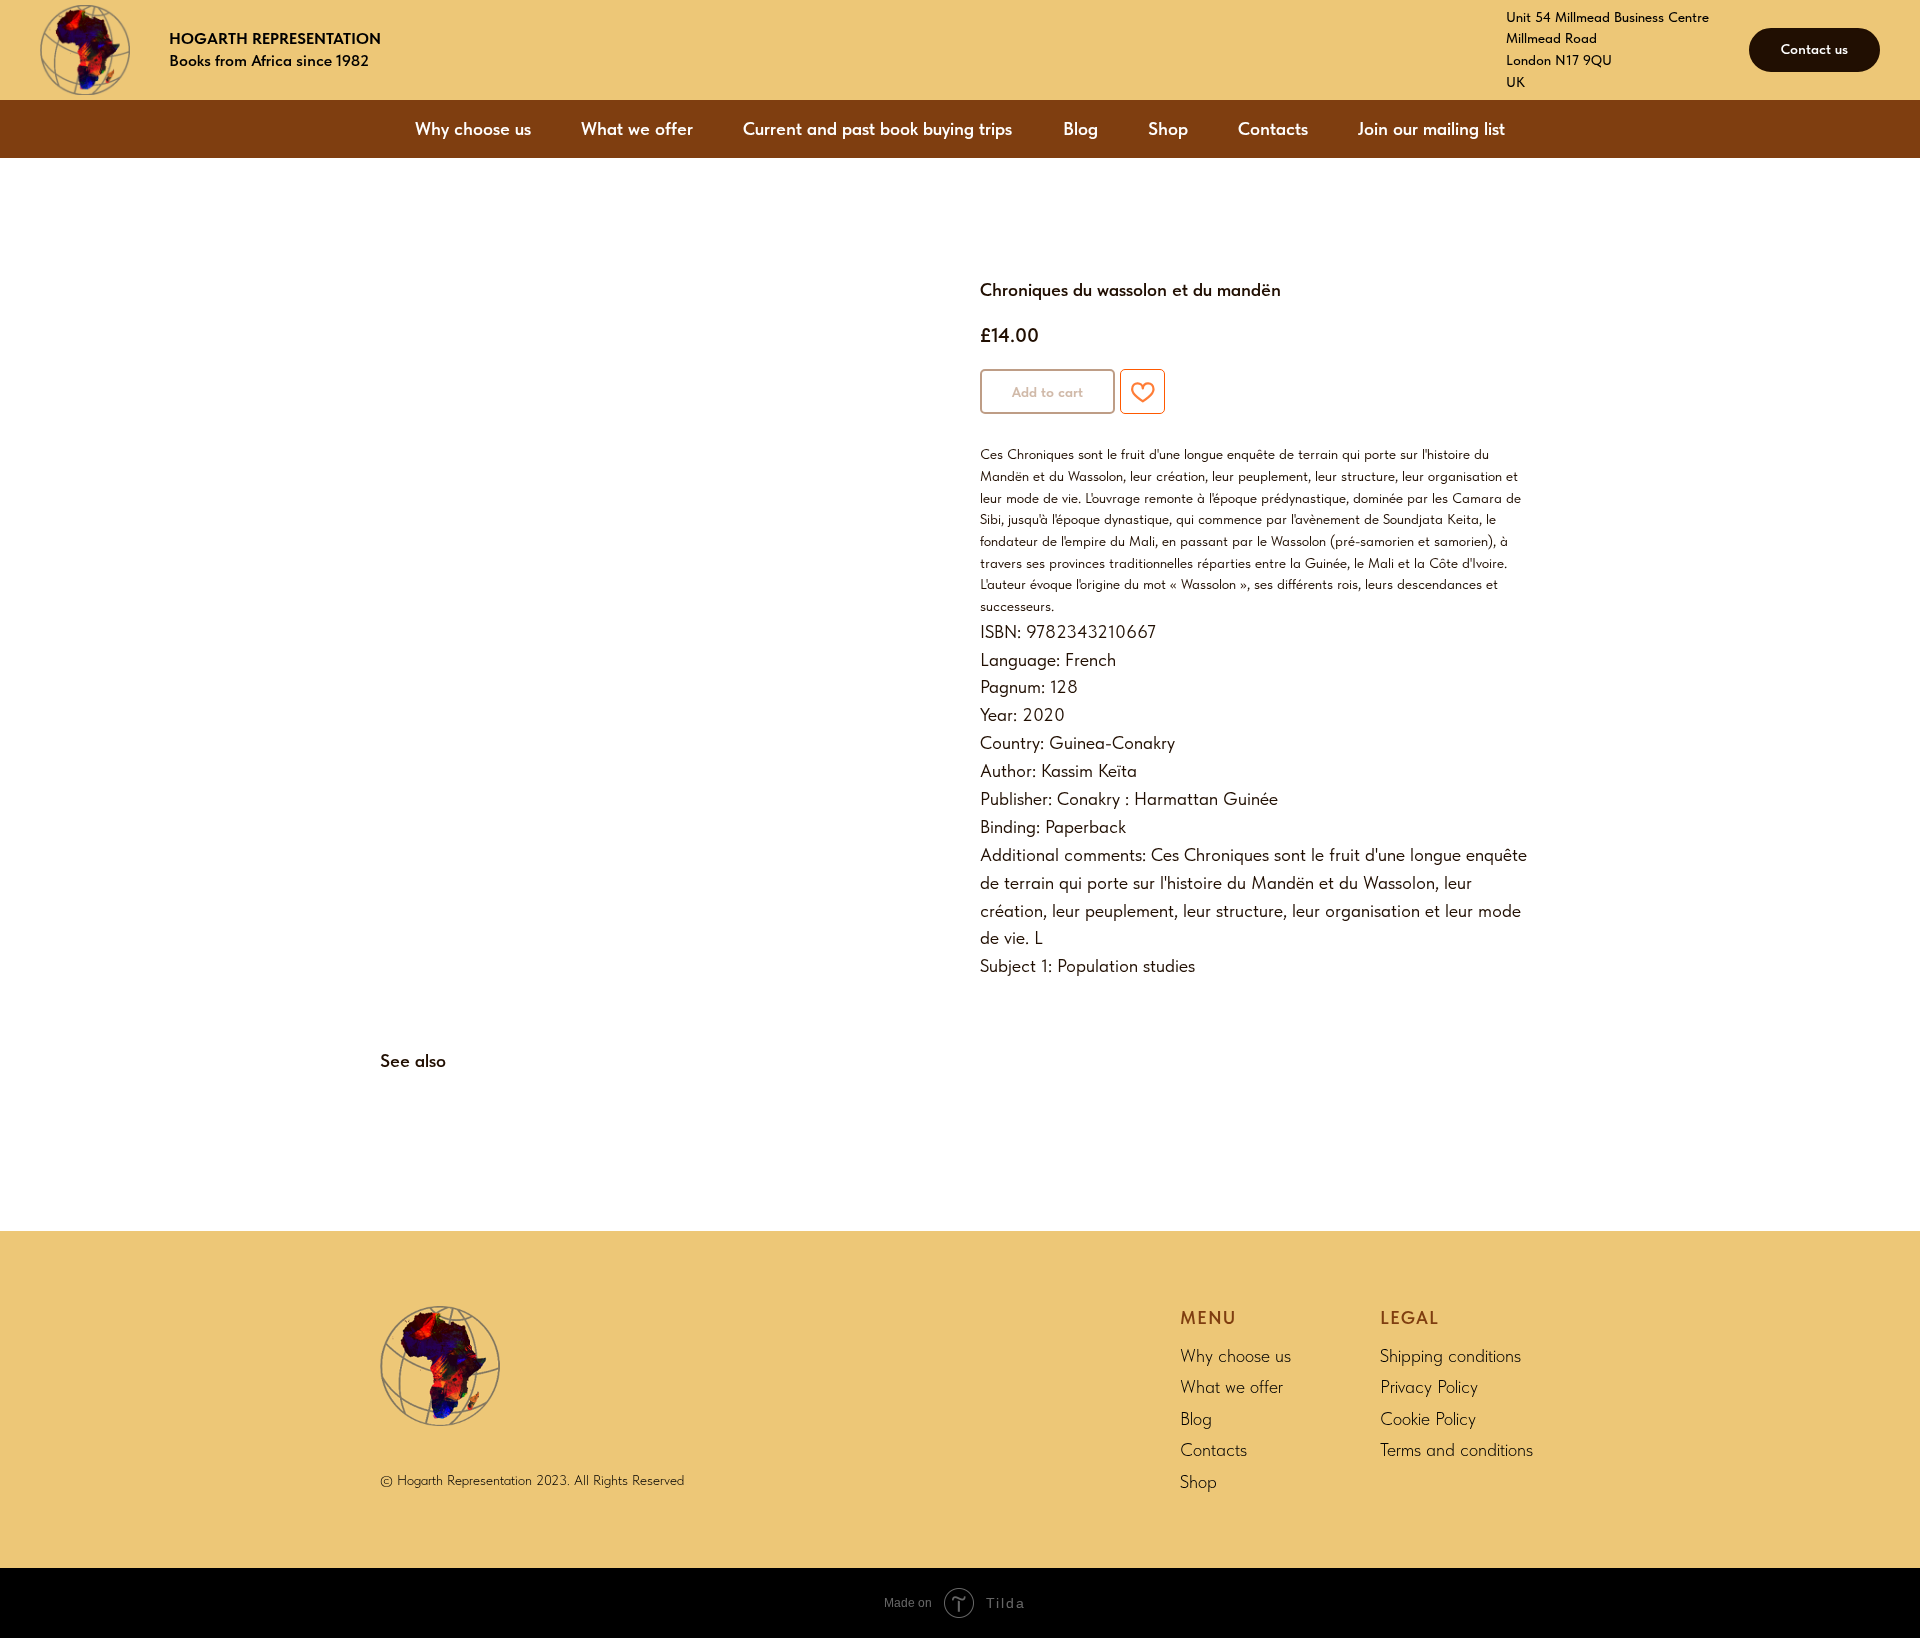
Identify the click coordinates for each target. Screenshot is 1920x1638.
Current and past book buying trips (877, 128)
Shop (1168, 128)
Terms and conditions (1456, 1449)
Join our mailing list (1431, 128)
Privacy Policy (1429, 1386)
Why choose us (473, 128)
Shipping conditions (1450, 1355)
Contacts (1273, 128)
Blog (1080, 128)
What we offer (637, 128)
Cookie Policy (1428, 1418)
